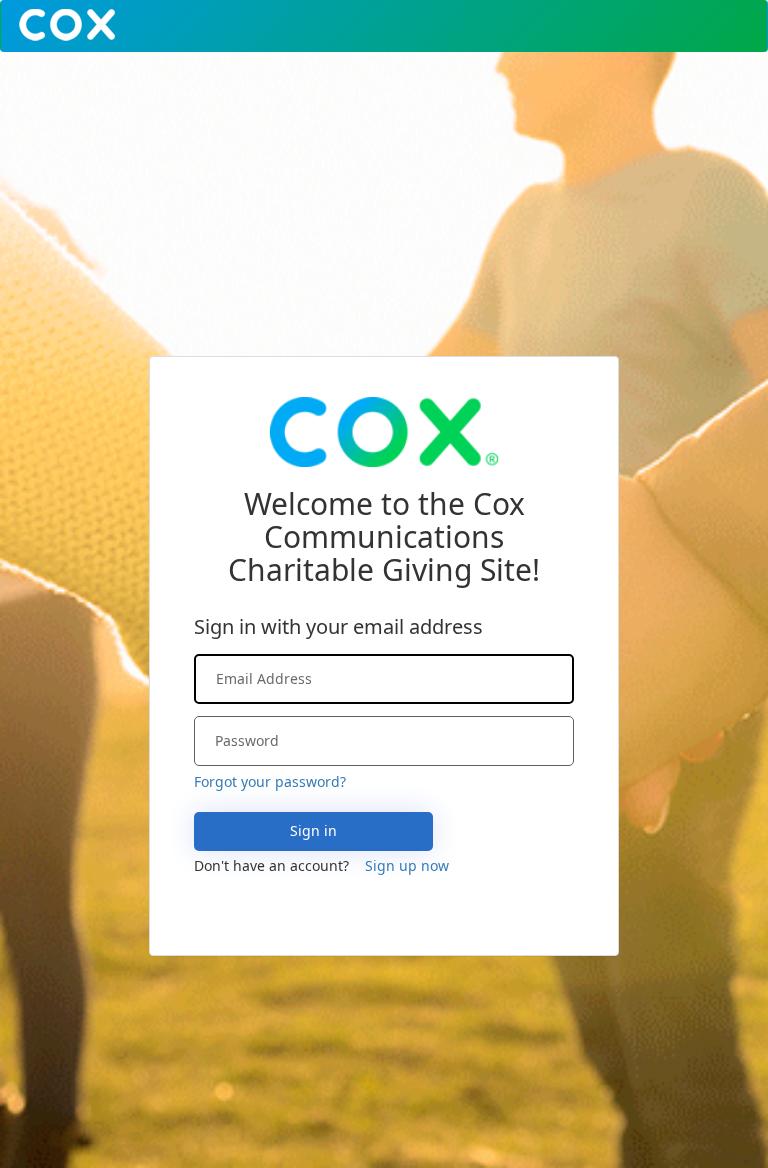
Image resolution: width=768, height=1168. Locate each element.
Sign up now (407, 865)
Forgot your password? (270, 781)
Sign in (313, 830)
